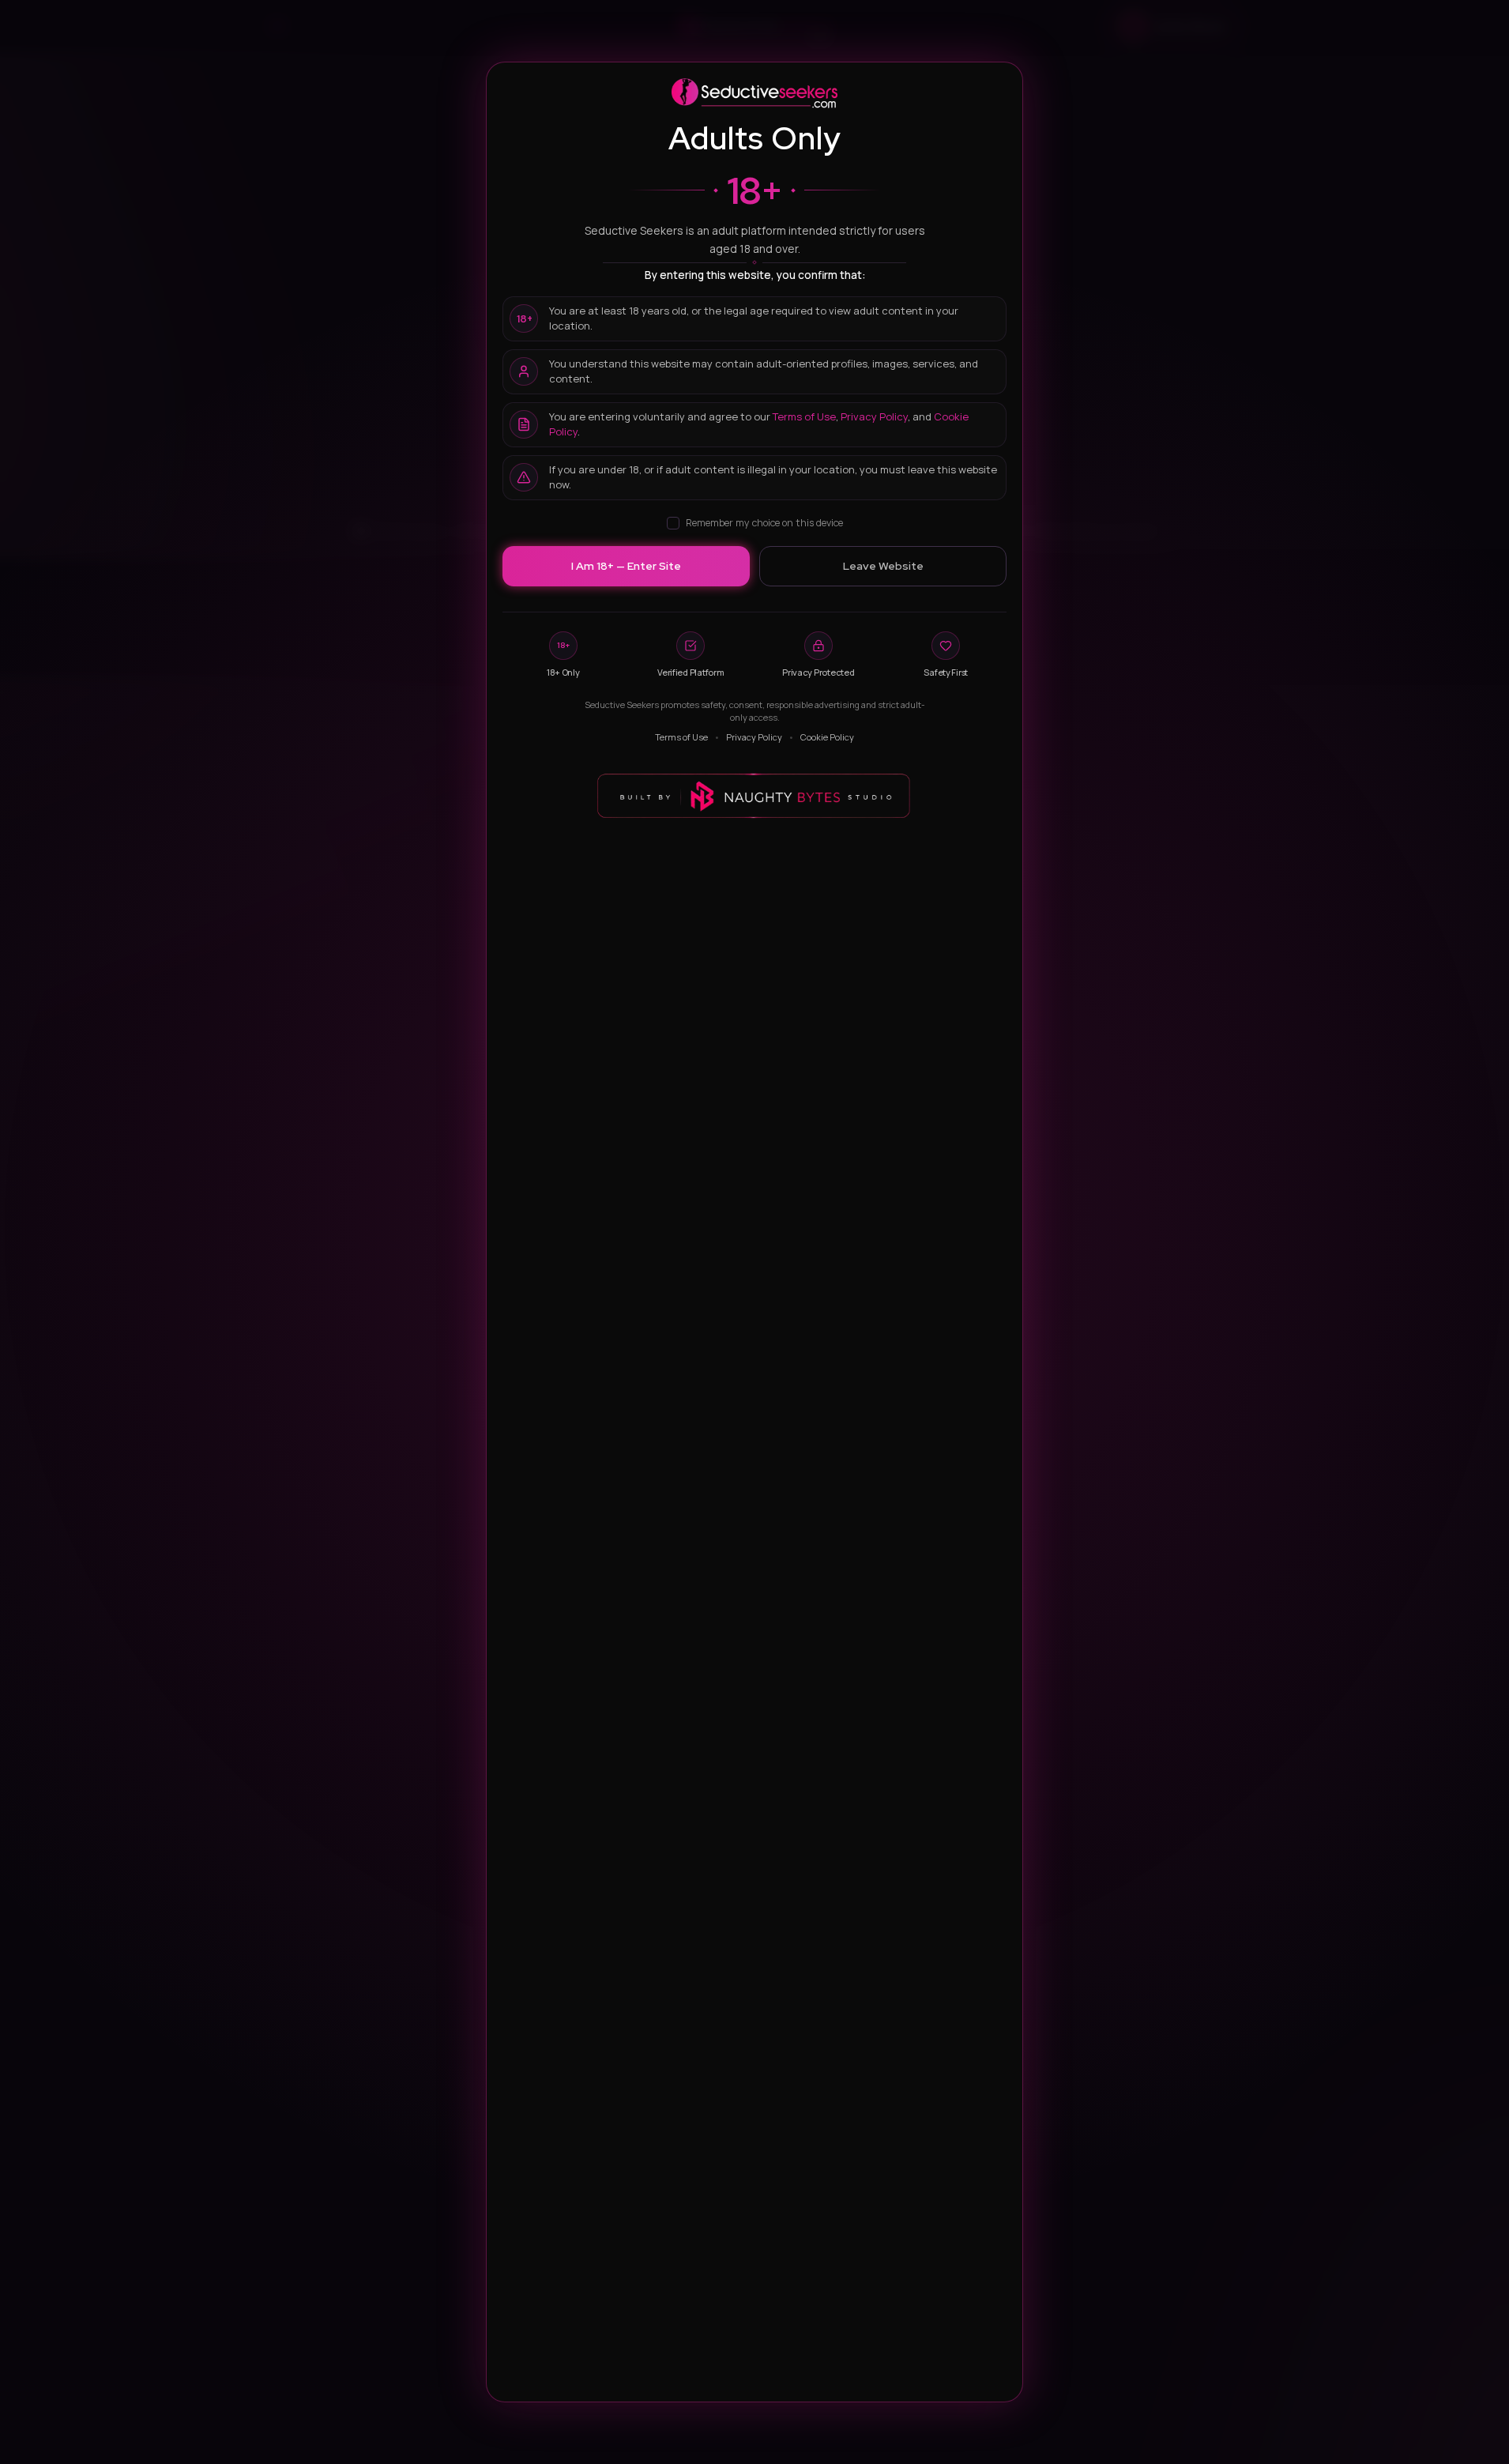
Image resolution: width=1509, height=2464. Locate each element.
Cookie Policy (827, 737)
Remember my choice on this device (764, 523)
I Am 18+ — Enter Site (626, 566)
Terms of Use (804, 416)
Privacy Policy (874, 416)
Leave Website (883, 566)
